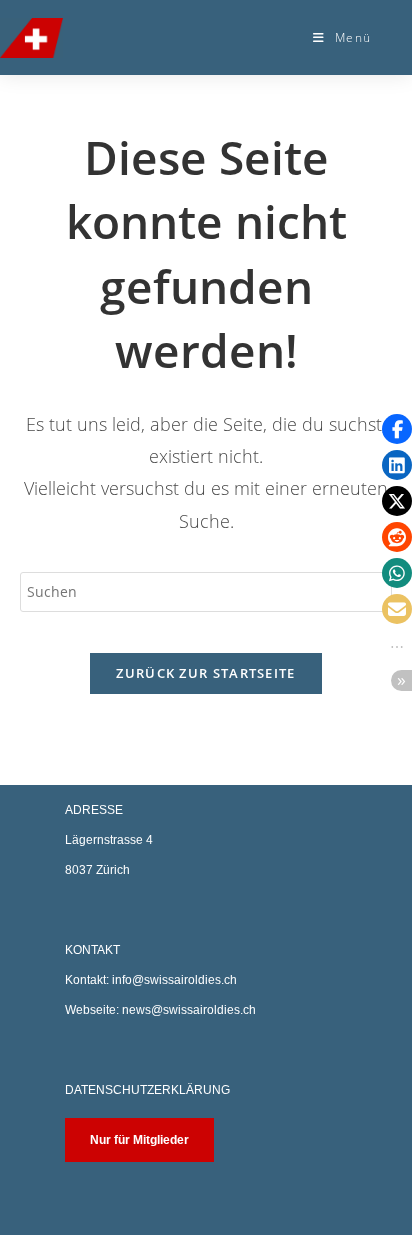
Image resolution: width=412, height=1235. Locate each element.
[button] (397, 429)
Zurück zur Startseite (205, 673)
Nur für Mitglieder (139, 1140)
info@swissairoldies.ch (174, 980)
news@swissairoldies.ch (189, 1010)
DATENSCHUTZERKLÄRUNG (147, 1090)
